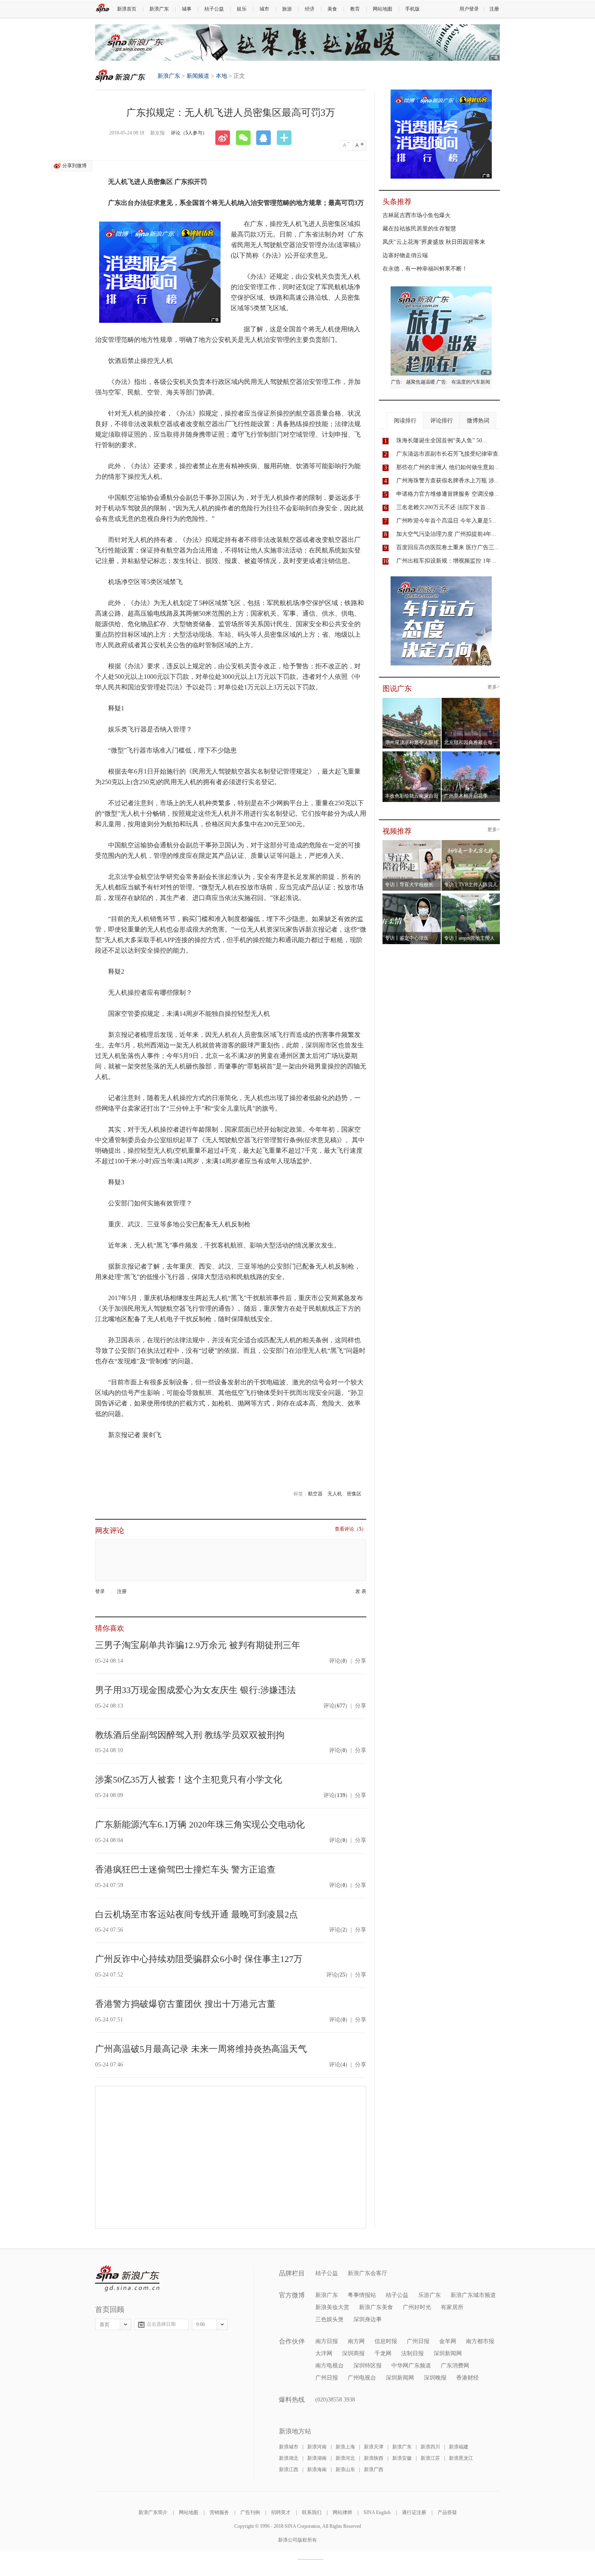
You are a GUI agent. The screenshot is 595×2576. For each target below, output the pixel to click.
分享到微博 (74, 166)
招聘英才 (281, 2512)
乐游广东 (429, 2295)
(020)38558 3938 (335, 2400)
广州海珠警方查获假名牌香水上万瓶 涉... (448, 481)
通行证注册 (414, 2512)
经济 (310, 9)
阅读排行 (405, 421)
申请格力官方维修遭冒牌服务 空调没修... (448, 494)
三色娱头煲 (329, 2319)
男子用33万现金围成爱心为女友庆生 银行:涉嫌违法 (195, 1690)
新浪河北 (345, 2458)
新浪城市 (289, 2447)
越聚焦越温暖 (421, 382)
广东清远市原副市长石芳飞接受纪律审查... (450, 454)
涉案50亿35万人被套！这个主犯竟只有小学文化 (189, 1780)
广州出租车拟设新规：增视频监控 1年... (446, 561)
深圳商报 (353, 2353)
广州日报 (418, 2341)
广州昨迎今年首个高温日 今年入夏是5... (446, 521)
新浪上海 (345, 2447)
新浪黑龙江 (461, 2458)
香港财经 (467, 2378)
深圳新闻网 (448, 2353)
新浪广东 (159, 9)
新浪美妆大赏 (332, 2307)
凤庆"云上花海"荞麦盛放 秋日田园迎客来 (434, 242)
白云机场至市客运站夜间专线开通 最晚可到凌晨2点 (197, 1914)
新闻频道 (198, 76)
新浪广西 (374, 2469)
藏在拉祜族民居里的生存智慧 (419, 229)
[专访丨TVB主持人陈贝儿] (471, 842)
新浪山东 (345, 2469)
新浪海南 (317, 2469)
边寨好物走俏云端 (405, 255)
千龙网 (383, 2353)
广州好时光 (417, 2307)
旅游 (287, 9)
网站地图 (382, 9)
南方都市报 (480, 2341)
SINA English (377, 2512)
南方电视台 (329, 2366)
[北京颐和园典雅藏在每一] (471, 700)
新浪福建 (459, 2447)
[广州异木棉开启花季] (471, 754)
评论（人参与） (189, 133)
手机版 (412, 9)
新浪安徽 (402, 2458)
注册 (494, 9)
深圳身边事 (368, 2319)
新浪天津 (374, 2447)
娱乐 (242, 9)
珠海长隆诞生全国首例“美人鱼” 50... (442, 440)
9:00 (201, 2324)
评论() (338, 1661)
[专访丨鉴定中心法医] (412, 896)
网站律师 (342, 2512)
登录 (100, 1591)
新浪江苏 (430, 2458)
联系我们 (312, 2512)
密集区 (354, 1494)
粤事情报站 (362, 2295)
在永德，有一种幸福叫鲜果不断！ (425, 269)
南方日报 (327, 2341)
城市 (264, 9)
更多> (494, 687)
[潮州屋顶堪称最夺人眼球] (412, 700)
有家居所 (452, 2307)
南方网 (356, 2341)
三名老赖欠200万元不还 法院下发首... (443, 507)
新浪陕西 (374, 2458)
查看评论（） (351, 1529)
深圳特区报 (368, 2366)
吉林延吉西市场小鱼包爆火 (416, 215)
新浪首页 (127, 9)
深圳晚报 (435, 2378)
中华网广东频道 (411, 2366)
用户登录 (469, 9)
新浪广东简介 (153, 2512)
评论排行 (442, 421)
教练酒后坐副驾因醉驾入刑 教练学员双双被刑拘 (190, 1735)
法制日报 (412, 2353)
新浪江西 (289, 2469)
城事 (187, 9)
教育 (355, 9)
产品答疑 (447, 2512)
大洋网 (324, 2353)
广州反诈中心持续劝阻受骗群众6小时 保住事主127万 (199, 1959)
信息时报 (386, 2341)
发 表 (361, 1592)
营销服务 (219, 2512)
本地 (221, 76)
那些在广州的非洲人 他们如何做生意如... (448, 467)
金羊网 (448, 2341)
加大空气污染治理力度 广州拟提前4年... (446, 534)
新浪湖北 (289, 2458)
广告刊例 (250, 2512)
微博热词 (478, 421)
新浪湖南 (317, 2458)
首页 (104, 2324)
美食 (332, 9)
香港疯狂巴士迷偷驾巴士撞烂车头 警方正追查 (185, 1869)
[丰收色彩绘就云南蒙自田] (412, 754)
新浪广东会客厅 (368, 2273)
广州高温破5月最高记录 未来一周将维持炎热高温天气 (201, 2049)
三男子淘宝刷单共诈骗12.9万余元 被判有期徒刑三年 (198, 1645)
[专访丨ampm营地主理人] (471, 896)
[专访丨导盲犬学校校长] (412, 842)
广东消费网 (455, 2366)
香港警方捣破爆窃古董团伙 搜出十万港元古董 (185, 2004)
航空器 (315, 1494)
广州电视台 (362, 2378)
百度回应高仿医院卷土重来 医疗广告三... (448, 547)
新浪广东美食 (376, 2307)
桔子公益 (214, 9)
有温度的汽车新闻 (471, 382)
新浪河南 (317, 2447)
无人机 (335, 1494)
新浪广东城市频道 (473, 2295)
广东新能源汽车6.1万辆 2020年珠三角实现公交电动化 (200, 1824)
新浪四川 (430, 2447)
